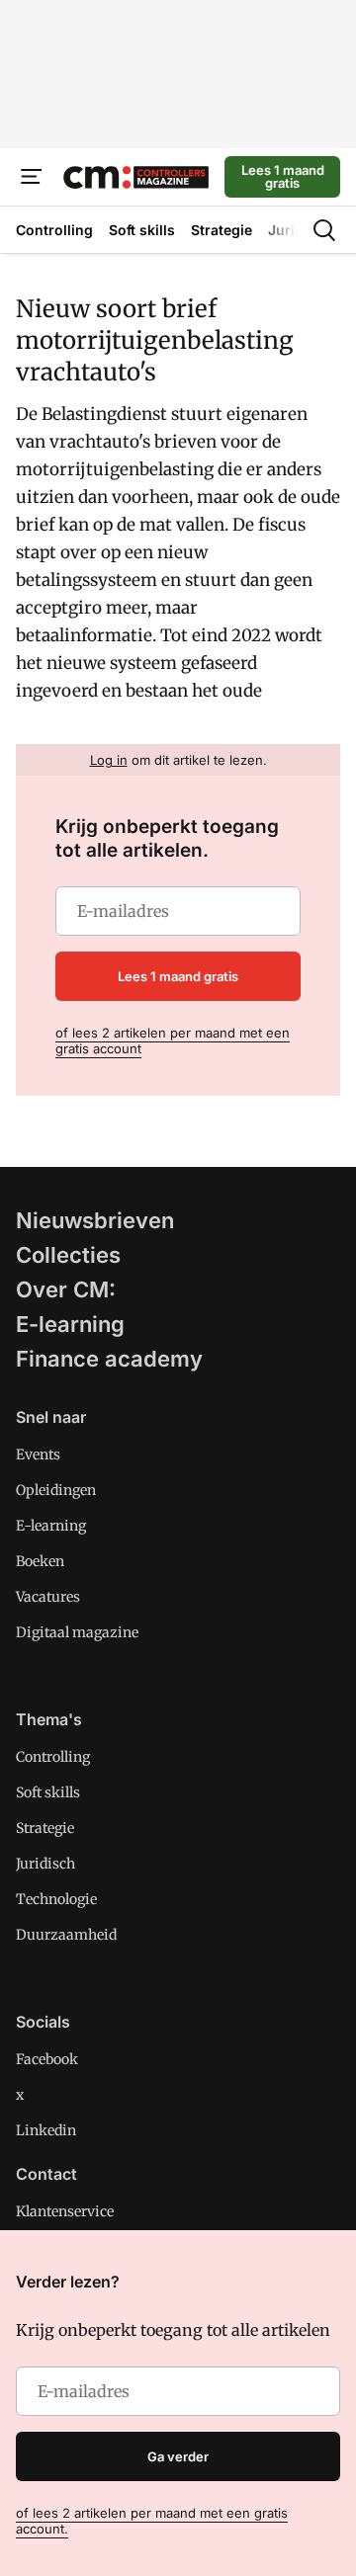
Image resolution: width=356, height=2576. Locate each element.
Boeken (40, 1561)
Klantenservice (65, 2211)
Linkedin (46, 2130)
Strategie (45, 1828)
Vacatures (48, 1597)
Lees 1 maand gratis (283, 176)
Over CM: (66, 1289)
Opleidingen (56, 1490)
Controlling (53, 1757)
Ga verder (178, 2456)
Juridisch (45, 1864)
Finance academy (109, 1359)
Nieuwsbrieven (95, 1220)
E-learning (70, 1324)
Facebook (47, 2059)
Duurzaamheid (66, 1935)
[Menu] (32, 177)
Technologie (56, 1899)
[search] (324, 230)
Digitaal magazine (77, 1632)
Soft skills (48, 1792)
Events (38, 1454)
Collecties (68, 1255)
